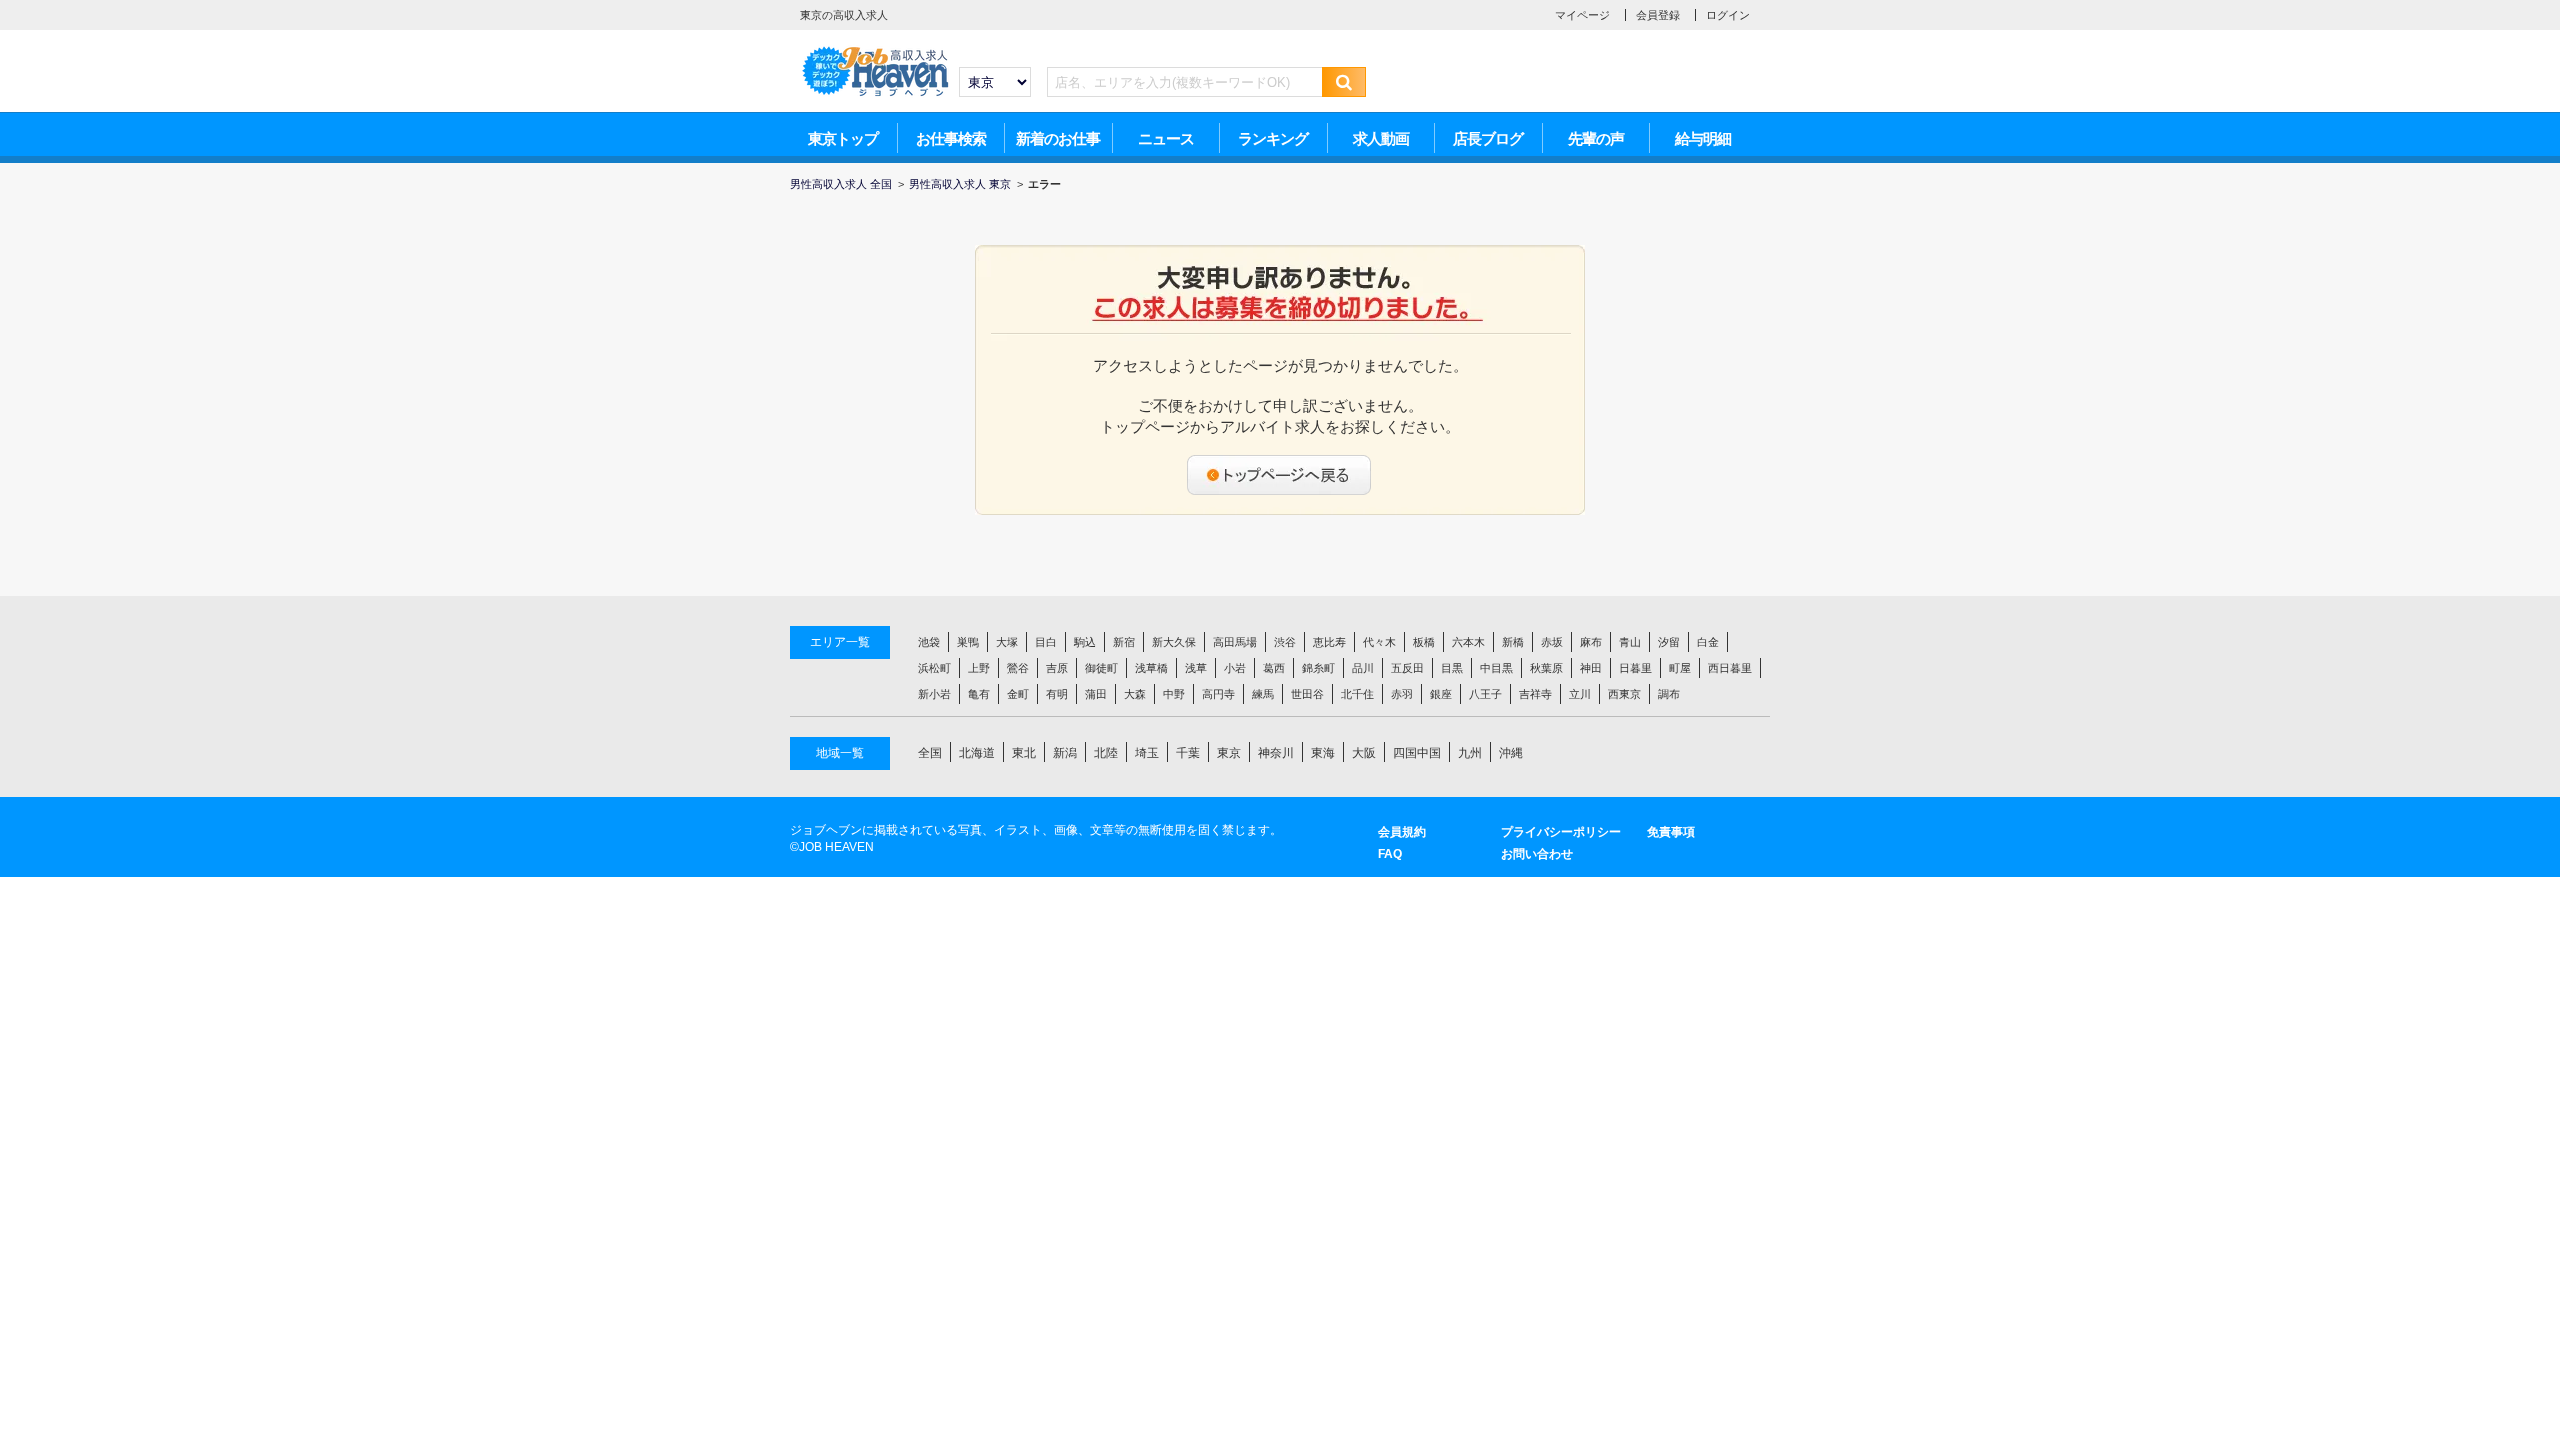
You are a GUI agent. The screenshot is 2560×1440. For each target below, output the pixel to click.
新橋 (1513, 642)
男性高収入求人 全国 (841, 184)
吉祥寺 (1535, 694)
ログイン (1728, 15)
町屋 (1680, 668)
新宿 (1124, 642)
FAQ (1390, 854)
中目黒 (1496, 668)
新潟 (1065, 753)
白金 (1708, 642)
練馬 (1263, 694)
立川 (1580, 694)
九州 (1470, 753)
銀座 (1441, 694)
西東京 (1624, 694)
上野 (979, 668)
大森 (1135, 694)
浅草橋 (1151, 668)
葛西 (1274, 668)
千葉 (1188, 753)
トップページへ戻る (1280, 475)
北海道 (977, 753)
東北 (1024, 753)
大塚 (1007, 642)
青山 (1630, 642)
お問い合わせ (1537, 854)
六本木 (1468, 642)
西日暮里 (1730, 668)
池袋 (929, 642)
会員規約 (1402, 832)
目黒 (1452, 668)
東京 (1229, 753)
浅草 (1196, 668)
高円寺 (1218, 694)
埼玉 (1147, 753)
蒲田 (1096, 694)
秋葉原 (1546, 668)
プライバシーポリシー (1561, 832)
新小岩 (934, 694)
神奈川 (1276, 753)
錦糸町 (1318, 668)
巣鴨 (968, 642)
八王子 (1485, 694)
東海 (1323, 753)
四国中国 (1417, 753)
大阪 (1364, 753)
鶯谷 (1018, 668)
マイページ (1582, 15)
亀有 (979, 694)
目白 (1046, 642)
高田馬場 (1235, 642)
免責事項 (1671, 832)
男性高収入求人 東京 (960, 184)
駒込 (1085, 642)
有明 (1057, 694)
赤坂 (1552, 642)
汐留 (1669, 642)
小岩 (1235, 668)
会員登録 (1658, 15)
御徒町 (1101, 668)
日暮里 (1635, 668)
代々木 (1379, 642)
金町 (1018, 694)
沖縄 (1511, 753)
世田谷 (1307, 694)
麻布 (1591, 642)
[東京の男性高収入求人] (875, 51)
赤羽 (1402, 694)
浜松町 (934, 668)
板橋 (1424, 642)
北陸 (1106, 753)
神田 (1591, 668)
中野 (1174, 694)
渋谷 (1285, 642)
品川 (1363, 668)
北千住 (1357, 694)
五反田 (1407, 668)
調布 (1669, 694)
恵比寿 (1329, 642)
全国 (930, 753)
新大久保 (1174, 642)
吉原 (1057, 668)
